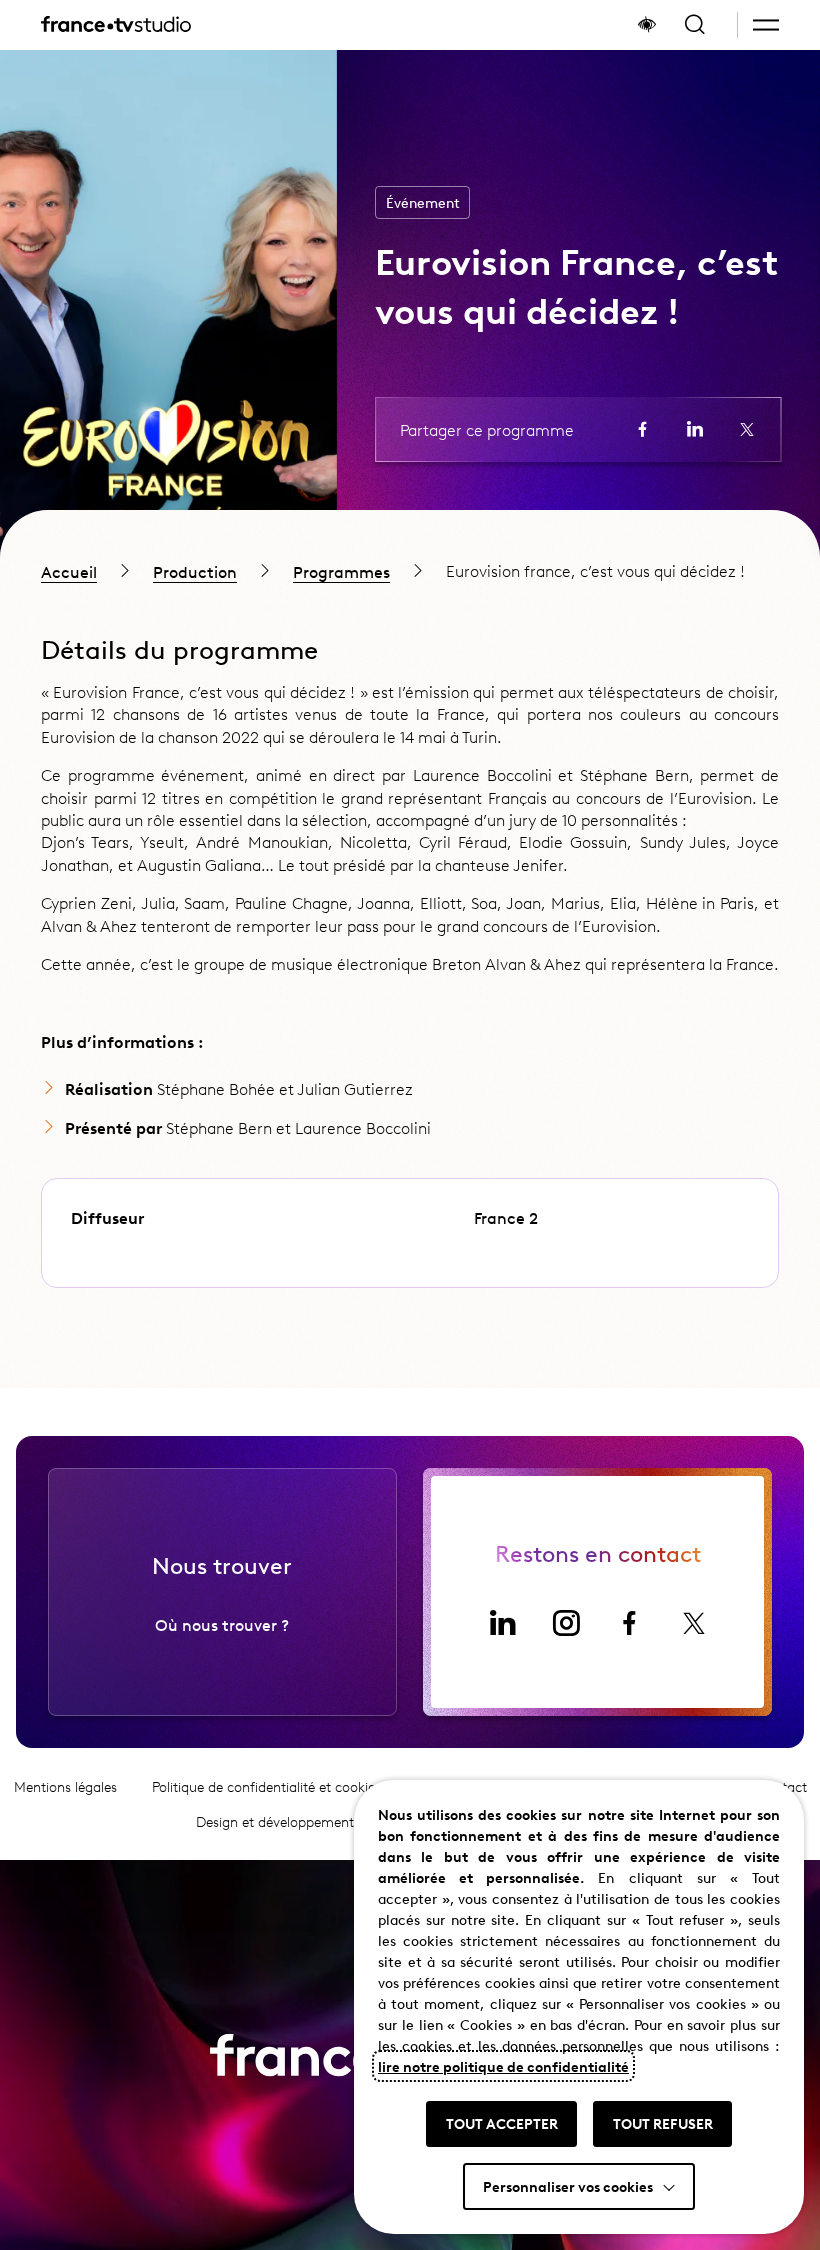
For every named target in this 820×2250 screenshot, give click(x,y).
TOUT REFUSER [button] (663, 2123)
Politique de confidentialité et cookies (266, 1786)
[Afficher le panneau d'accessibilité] (647, 25)
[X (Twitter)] (694, 1623)
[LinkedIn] (502, 1623)
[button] (766, 25)
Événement (423, 202)
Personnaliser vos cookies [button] (568, 2186)
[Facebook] (630, 1623)
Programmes (341, 571)
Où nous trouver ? (222, 1624)
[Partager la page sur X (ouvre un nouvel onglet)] (747, 429)
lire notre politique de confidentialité (503, 2066)
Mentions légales (65, 1786)
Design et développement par (319, 1821)
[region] (410, 570)
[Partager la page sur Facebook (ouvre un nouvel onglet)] (643, 429)
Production (195, 571)
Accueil (69, 571)
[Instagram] (566, 1623)
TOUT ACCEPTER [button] (502, 2123)
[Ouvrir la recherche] (695, 25)
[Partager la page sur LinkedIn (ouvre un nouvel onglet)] (695, 429)
